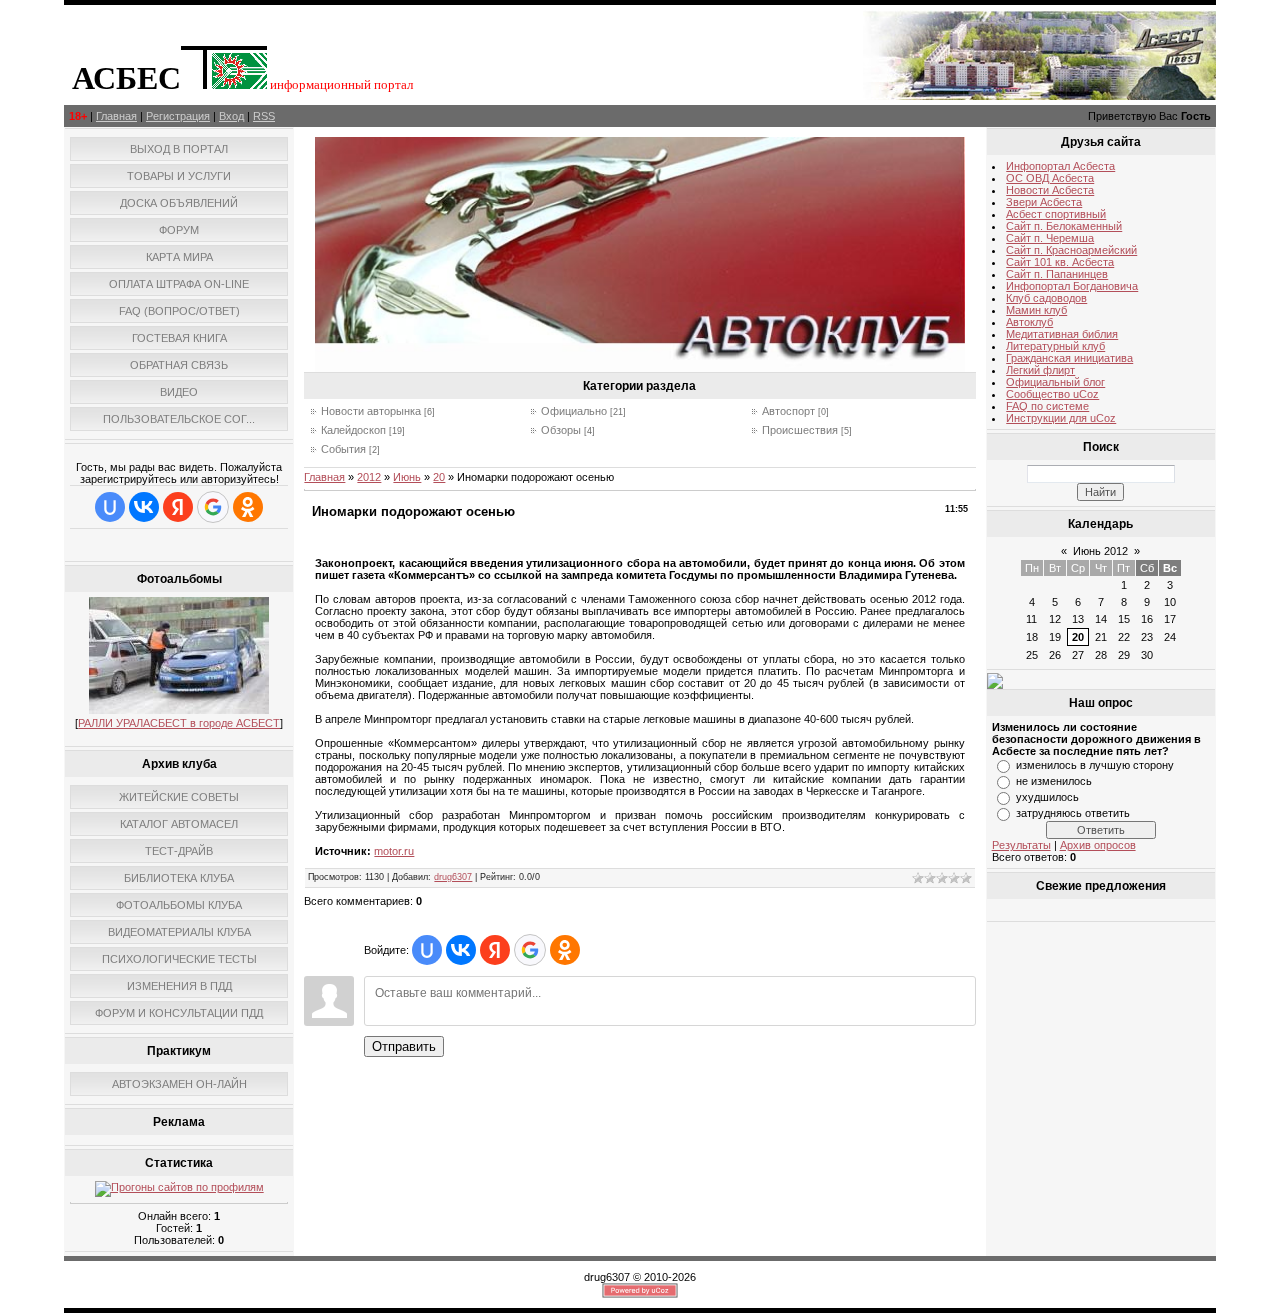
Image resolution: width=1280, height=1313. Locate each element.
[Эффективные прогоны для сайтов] (179, 1187)
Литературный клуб (1055, 346)
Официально (574, 411)
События (343, 449)
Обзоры (561, 430)
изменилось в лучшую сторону (1095, 765)
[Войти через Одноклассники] (248, 507)
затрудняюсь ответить (1073, 813)
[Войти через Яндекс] (178, 507)
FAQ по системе (1047, 406)
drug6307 (453, 877)
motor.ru (394, 851)
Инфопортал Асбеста (1060, 166)
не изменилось (1054, 781)
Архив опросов (1098, 845)
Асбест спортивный (1056, 214)
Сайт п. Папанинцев (1057, 274)
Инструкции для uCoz (1061, 418)
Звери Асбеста (1044, 202)
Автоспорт (788, 411)
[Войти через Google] (213, 507)
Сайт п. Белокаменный (1064, 226)
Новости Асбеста (1050, 190)
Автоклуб (1029, 322)
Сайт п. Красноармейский (1071, 250)
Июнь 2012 (1100, 551)
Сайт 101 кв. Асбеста (1060, 262)
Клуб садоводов (1046, 298)
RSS (264, 116)
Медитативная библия (1062, 334)
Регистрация (178, 116)
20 (439, 477)
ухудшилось (1047, 797)
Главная (116, 116)
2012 (369, 477)
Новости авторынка (371, 411)
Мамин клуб (1036, 310)
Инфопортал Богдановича (1072, 286)
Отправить (404, 1046)
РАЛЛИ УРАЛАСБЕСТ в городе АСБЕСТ (179, 723)
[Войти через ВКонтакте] (144, 507)
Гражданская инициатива (1069, 358)
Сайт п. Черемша (1050, 238)
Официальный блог (1055, 382)
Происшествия (800, 430)
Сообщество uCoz (1052, 394)
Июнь (407, 477)
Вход (231, 116)
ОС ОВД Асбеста (1050, 178)
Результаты (1021, 845)
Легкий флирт (1040, 370)
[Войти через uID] (110, 507)
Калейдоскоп (353, 430)
